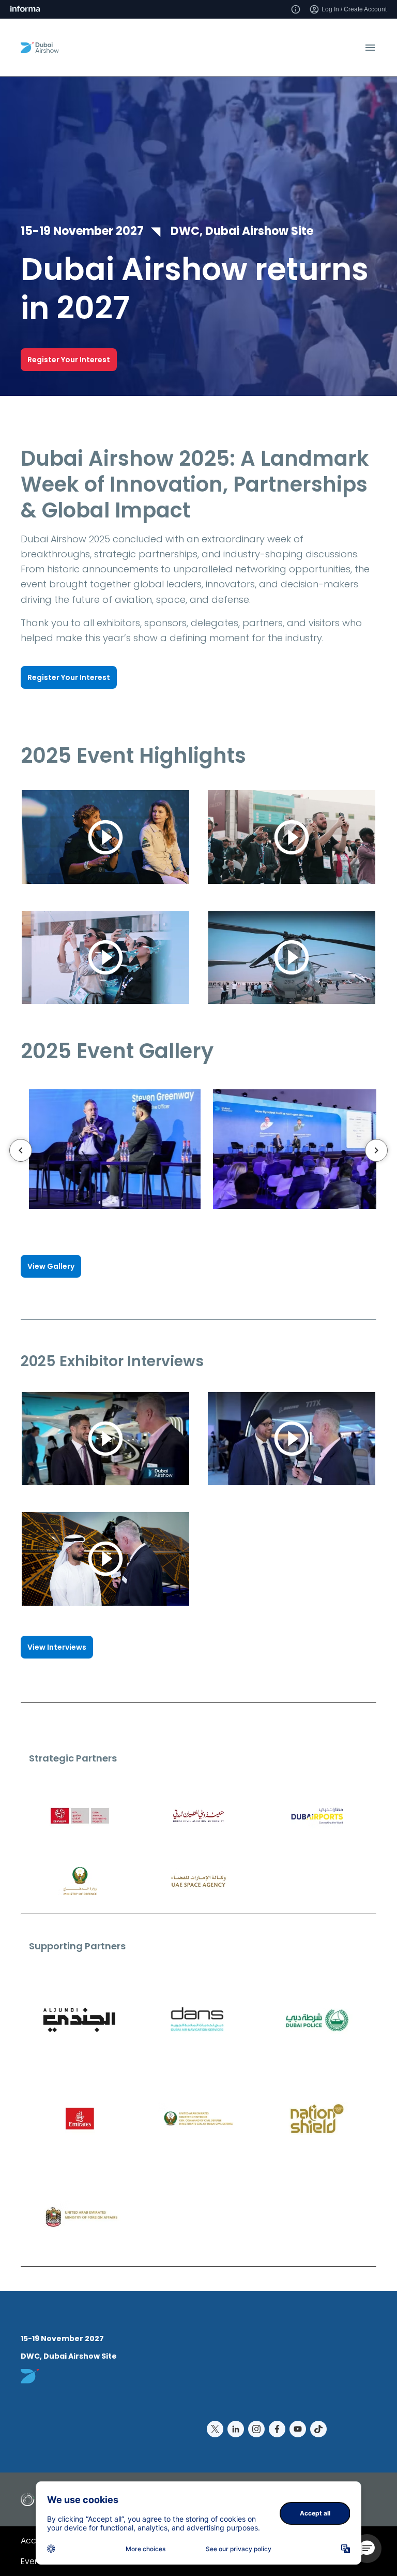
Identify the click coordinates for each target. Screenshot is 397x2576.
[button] (367, 2549)
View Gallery (51, 1266)
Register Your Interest (69, 360)
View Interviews (57, 1647)
